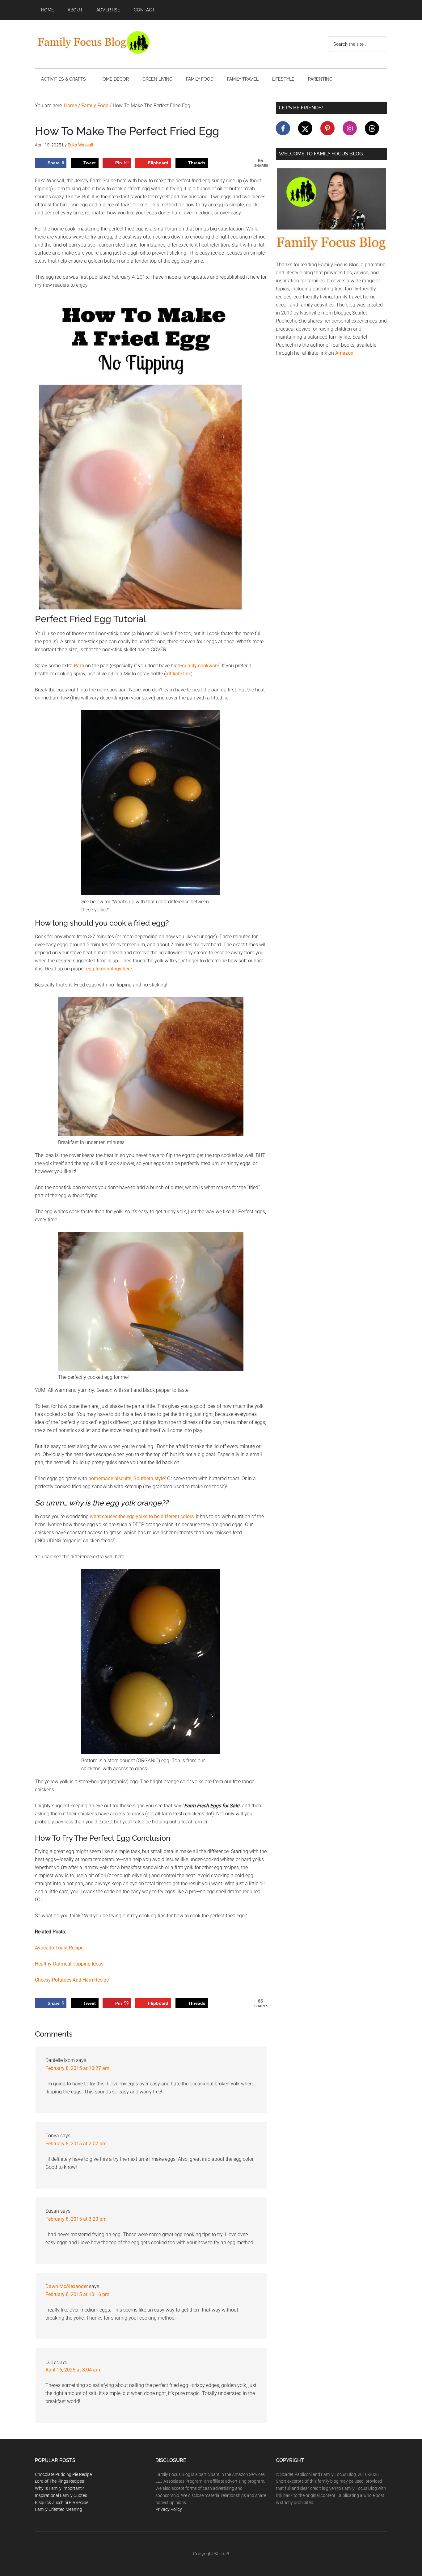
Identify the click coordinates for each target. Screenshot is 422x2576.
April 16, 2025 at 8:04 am (73, 2370)
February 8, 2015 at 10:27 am (77, 2068)
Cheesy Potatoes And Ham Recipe (72, 1980)
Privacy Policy (169, 2509)
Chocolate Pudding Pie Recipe (63, 2474)
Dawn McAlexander (67, 2286)
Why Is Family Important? (59, 2488)
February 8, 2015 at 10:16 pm (77, 2294)
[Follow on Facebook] (283, 128)
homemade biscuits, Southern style (127, 1478)
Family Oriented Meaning (59, 2509)
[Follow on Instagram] (350, 128)
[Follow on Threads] (372, 128)
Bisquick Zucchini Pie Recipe (62, 2502)
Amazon (344, 353)
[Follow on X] (305, 128)
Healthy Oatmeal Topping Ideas (69, 1964)
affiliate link (178, 674)
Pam (79, 666)
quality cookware (200, 666)
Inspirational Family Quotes (61, 2495)
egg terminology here (109, 969)
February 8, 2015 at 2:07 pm (76, 2144)
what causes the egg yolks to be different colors (142, 1516)
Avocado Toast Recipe (59, 1948)
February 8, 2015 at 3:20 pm (76, 2219)
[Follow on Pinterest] (327, 128)
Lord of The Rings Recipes (59, 2481)
